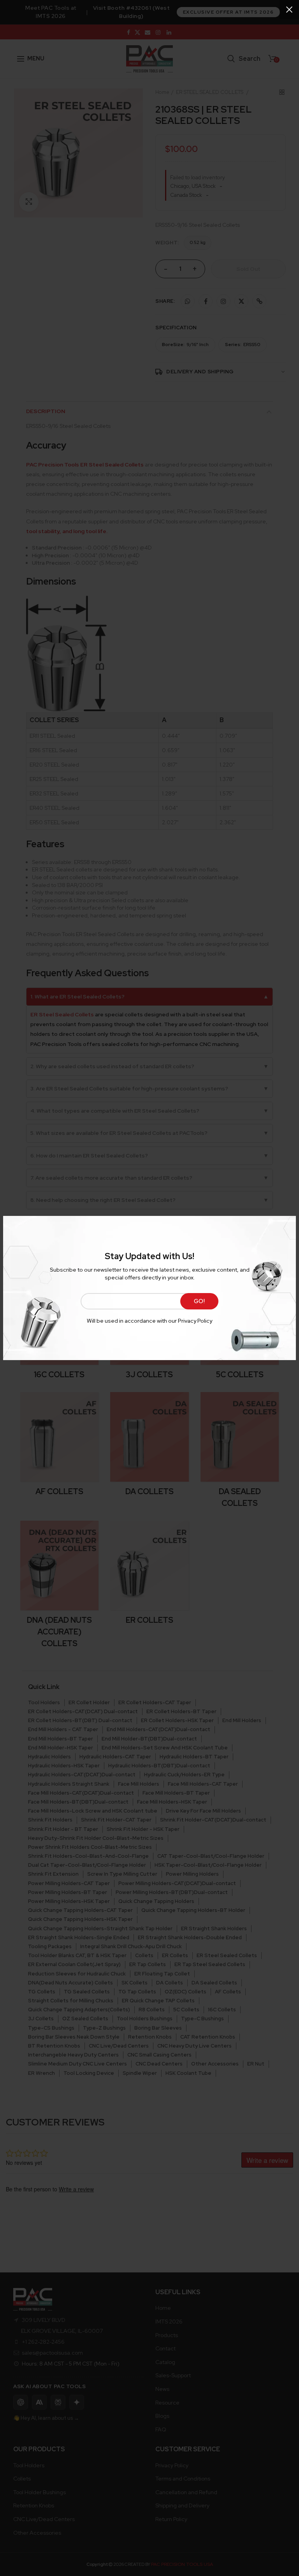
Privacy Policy (195, 1321)
